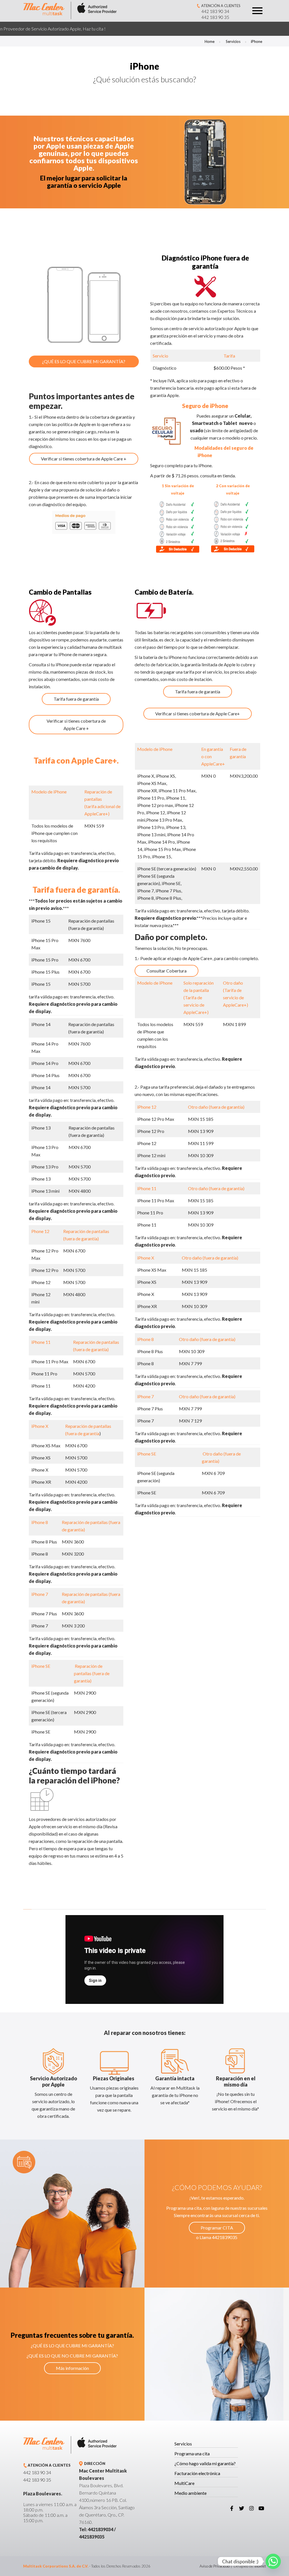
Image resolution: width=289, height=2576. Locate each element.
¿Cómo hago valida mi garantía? (205, 2463)
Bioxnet (260, 2566)
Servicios (233, 41)
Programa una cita (192, 2453)
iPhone (257, 41)
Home (210, 41)
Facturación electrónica (197, 2473)
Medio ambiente (191, 2493)
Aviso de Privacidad (215, 2566)
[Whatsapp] (273, 2561)
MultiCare (184, 2483)
